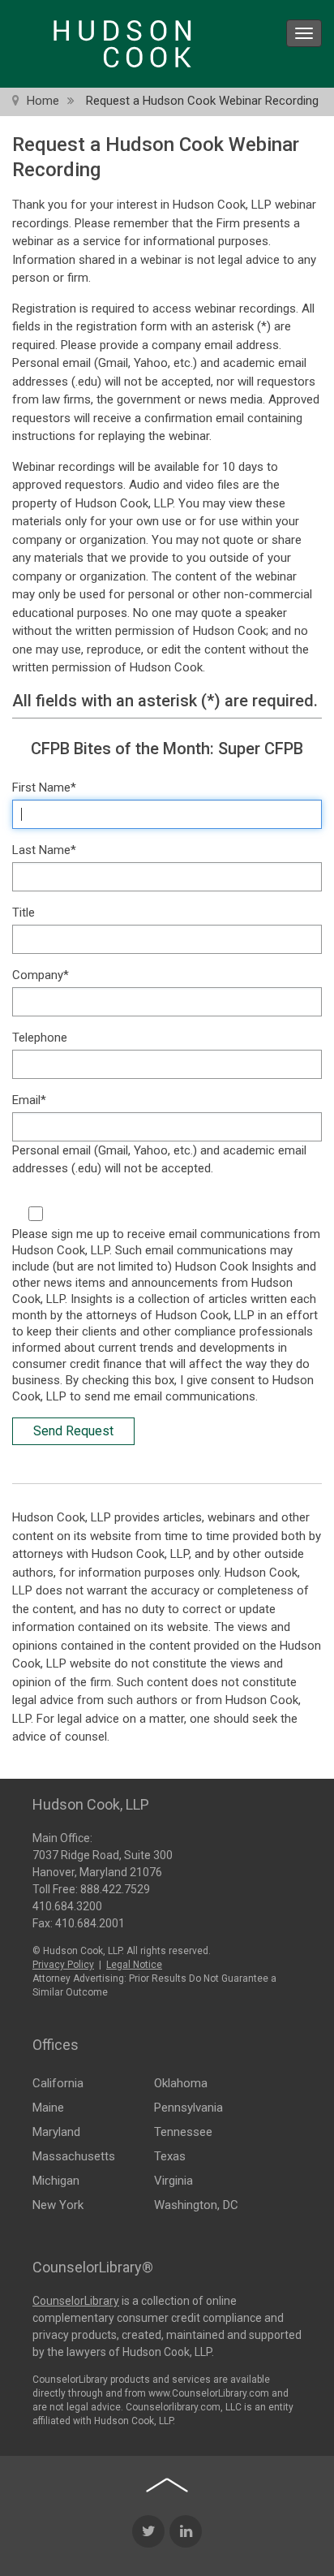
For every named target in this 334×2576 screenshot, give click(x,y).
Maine (48, 2108)
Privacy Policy (63, 1965)
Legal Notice (134, 1965)
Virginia (173, 2181)
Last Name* (44, 850)
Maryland (56, 2132)
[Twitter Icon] (148, 2531)
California (58, 2083)
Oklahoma (181, 2083)
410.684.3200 (67, 1906)
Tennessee (183, 2132)
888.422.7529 (115, 1889)
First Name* (44, 787)
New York (58, 2205)
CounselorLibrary (76, 2301)
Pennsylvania (188, 2108)
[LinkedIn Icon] (186, 2531)
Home (43, 101)
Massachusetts (74, 2156)
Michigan (56, 2181)
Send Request (73, 1431)
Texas (170, 2156)
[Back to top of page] (167, 2485)
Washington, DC (196, 2205)
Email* (29, 1100)
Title (24, 913)
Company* (41, 975)
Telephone (40, 1038)
